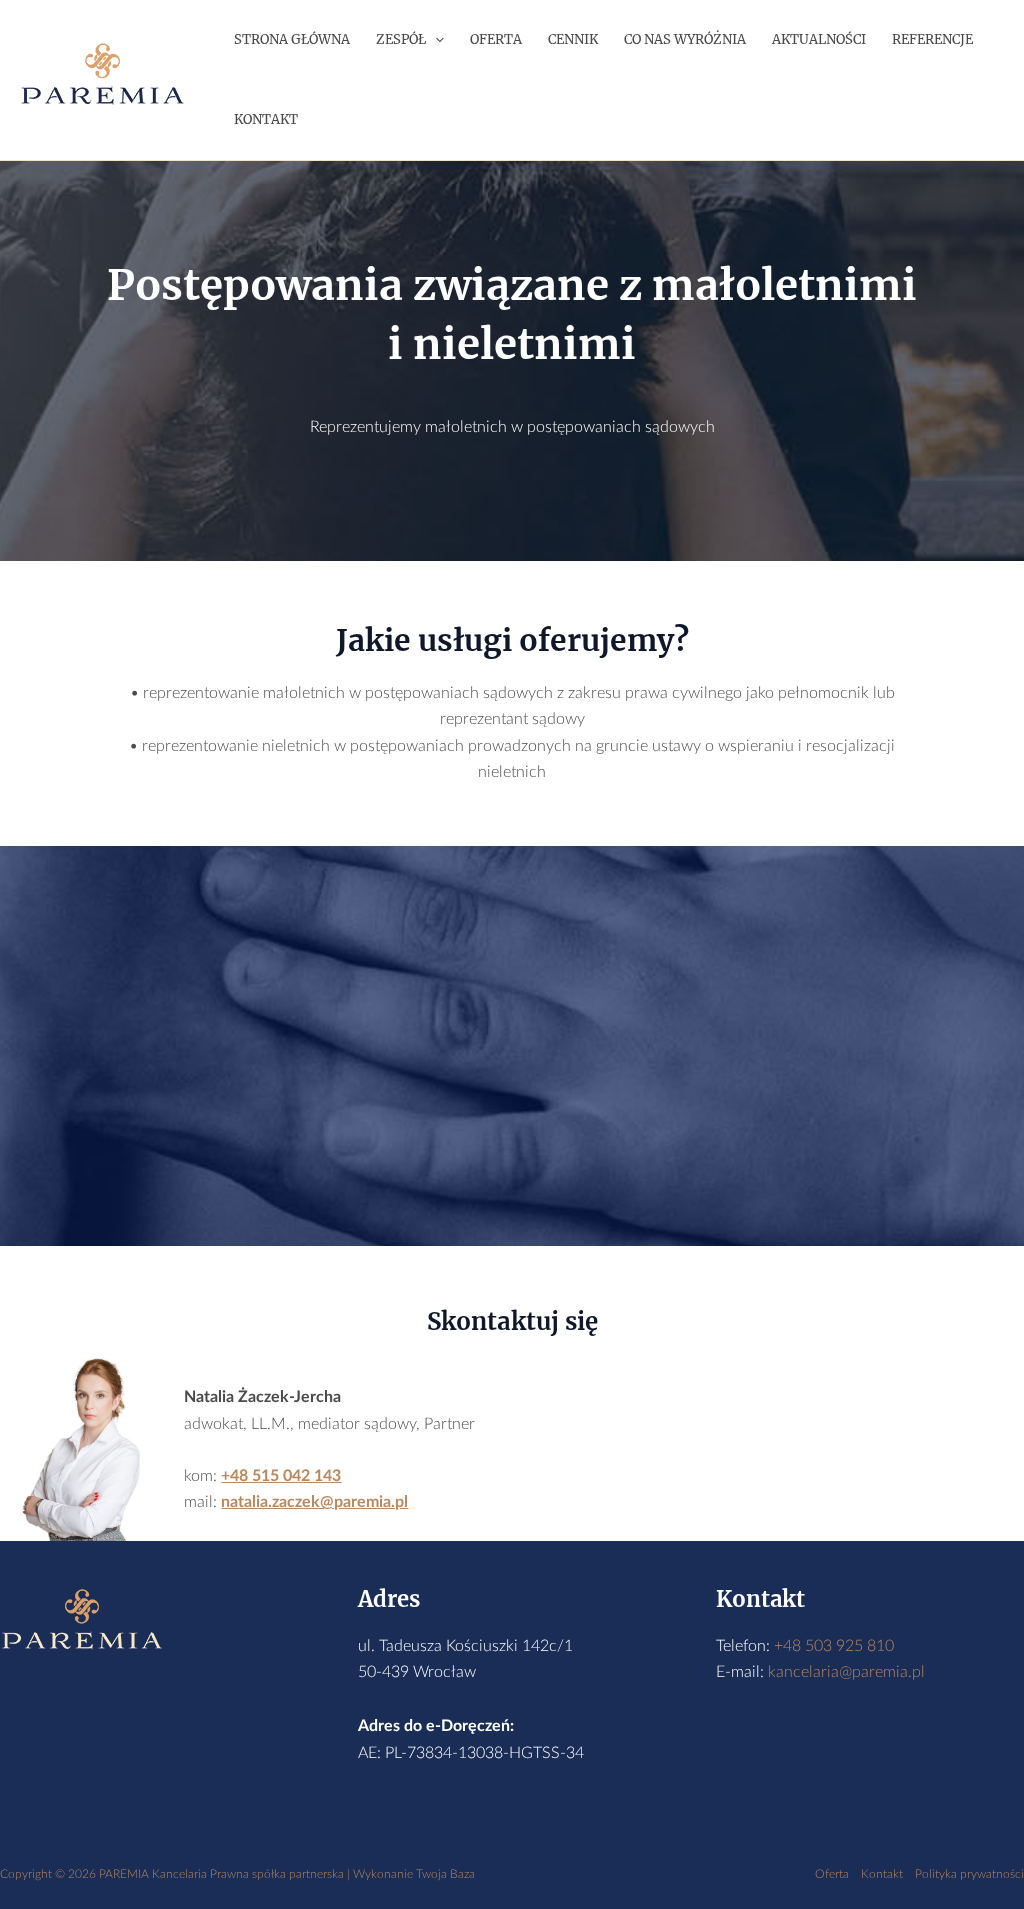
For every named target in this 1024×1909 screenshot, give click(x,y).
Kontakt (266, 119)
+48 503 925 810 (834, 1646)
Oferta (496, 39)
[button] (435, 40)
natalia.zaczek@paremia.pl (314, 1502)
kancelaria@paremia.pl (846, 1672)
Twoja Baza (445, 1874)
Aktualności (819, 39)
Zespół (401, 39)
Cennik (573, 39)
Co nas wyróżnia (685, 39)
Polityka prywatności (969, 1874)
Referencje (932, 39)
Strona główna (292, 39)
